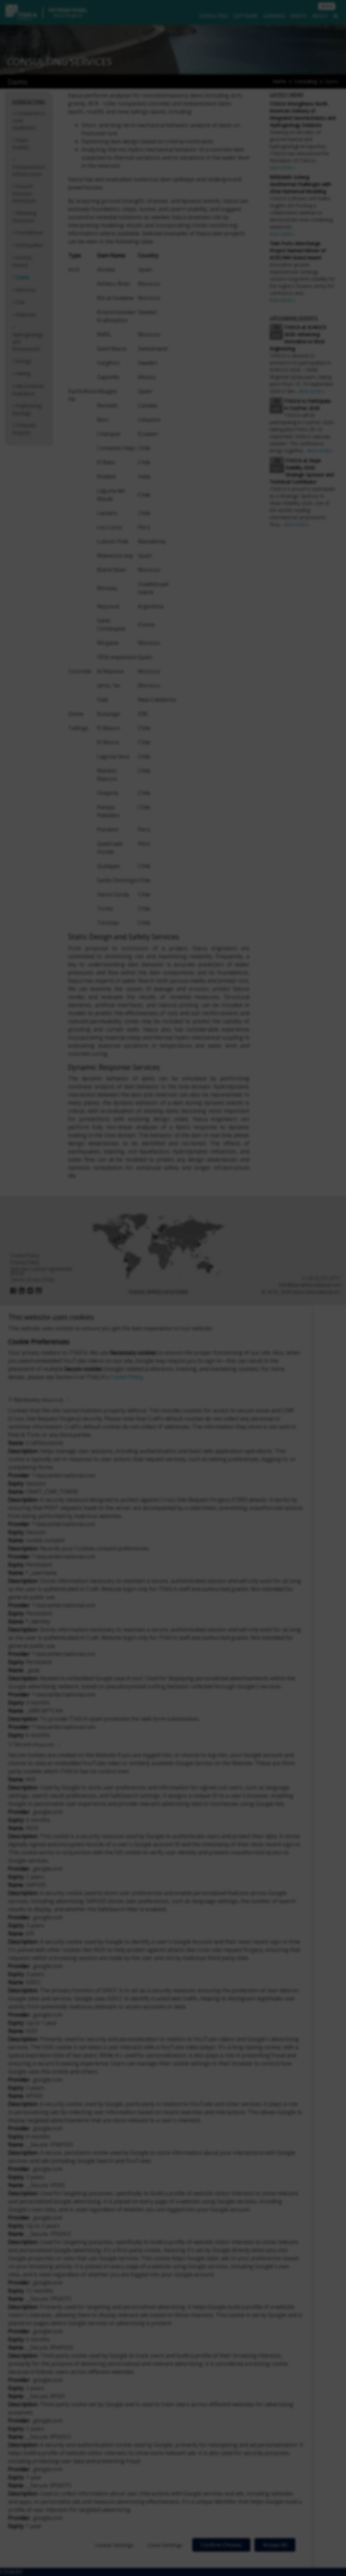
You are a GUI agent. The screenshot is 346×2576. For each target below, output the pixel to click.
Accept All (275, 2545)
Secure (34, 1744)
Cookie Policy (127, 1377)
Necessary (38, 1400)
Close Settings (165, 2545)
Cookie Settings (114, 2545)
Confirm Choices (221, 2545)
